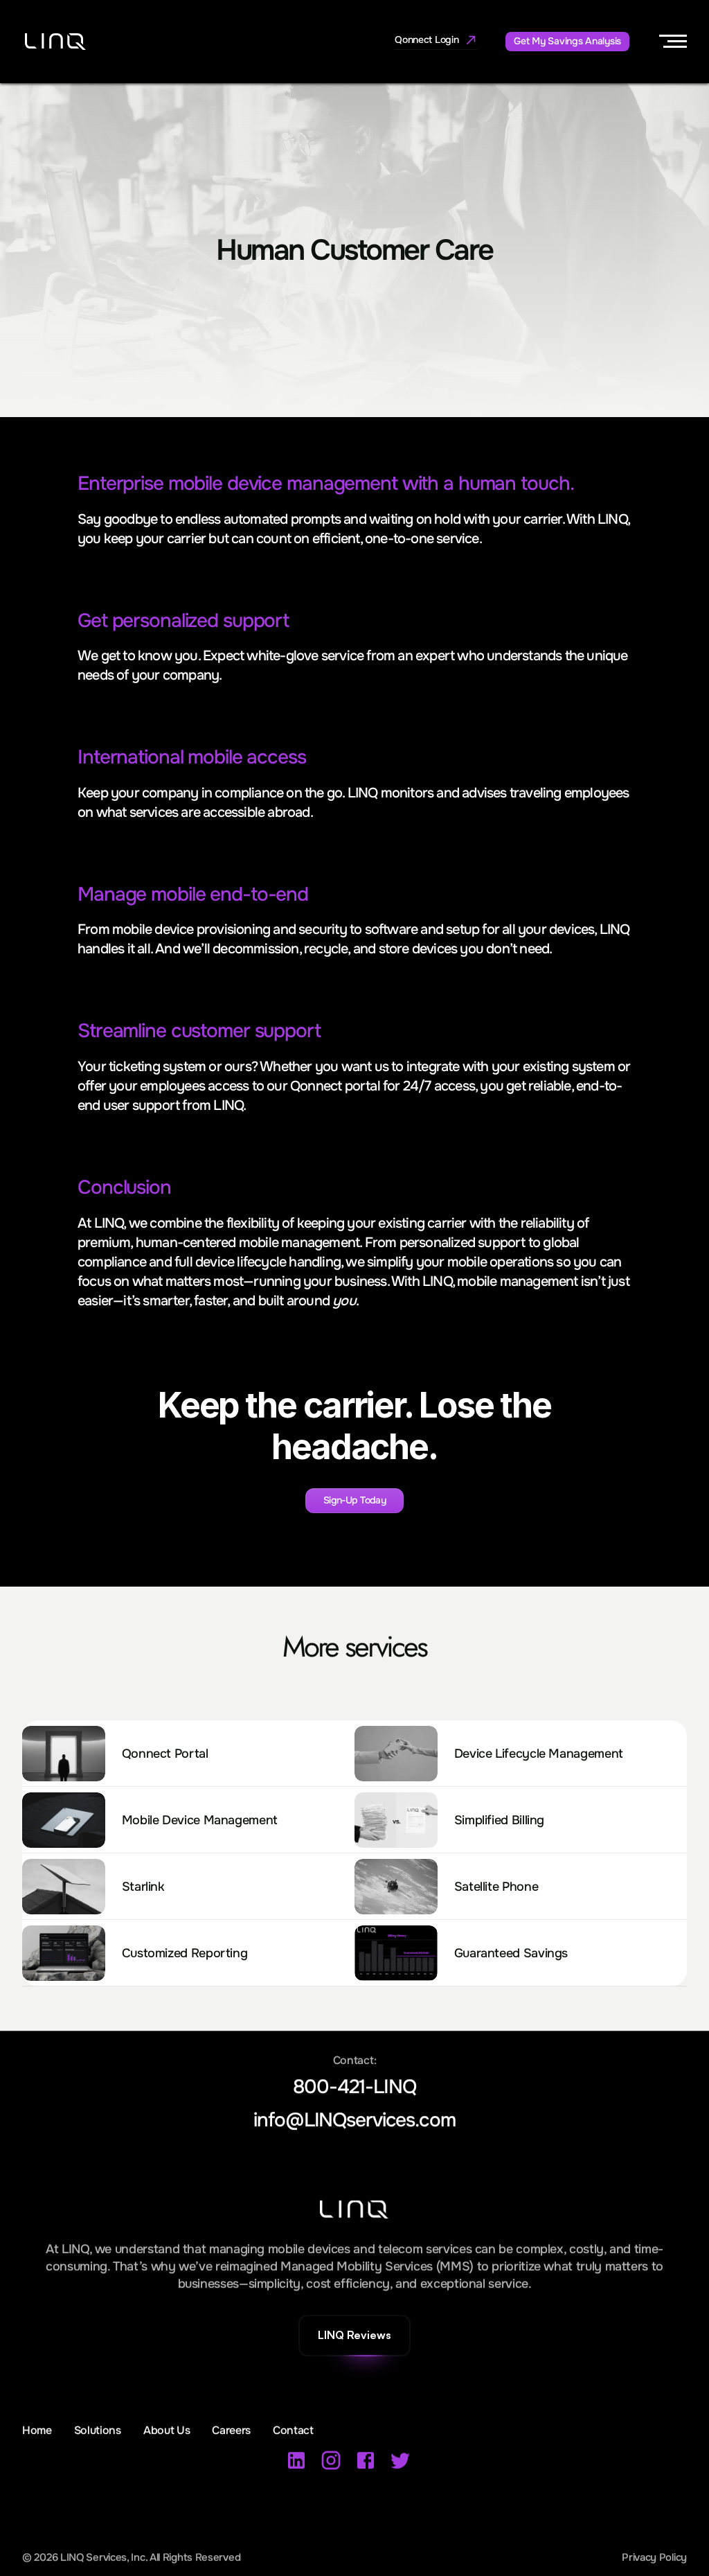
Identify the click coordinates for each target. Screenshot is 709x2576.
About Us (167, 2430)
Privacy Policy (654, 2557)
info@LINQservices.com (354, 2120)
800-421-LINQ (354, 2088)
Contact (293, 2430)
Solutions (98, 2430)
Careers (231, 2430)
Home (37, 2430)
